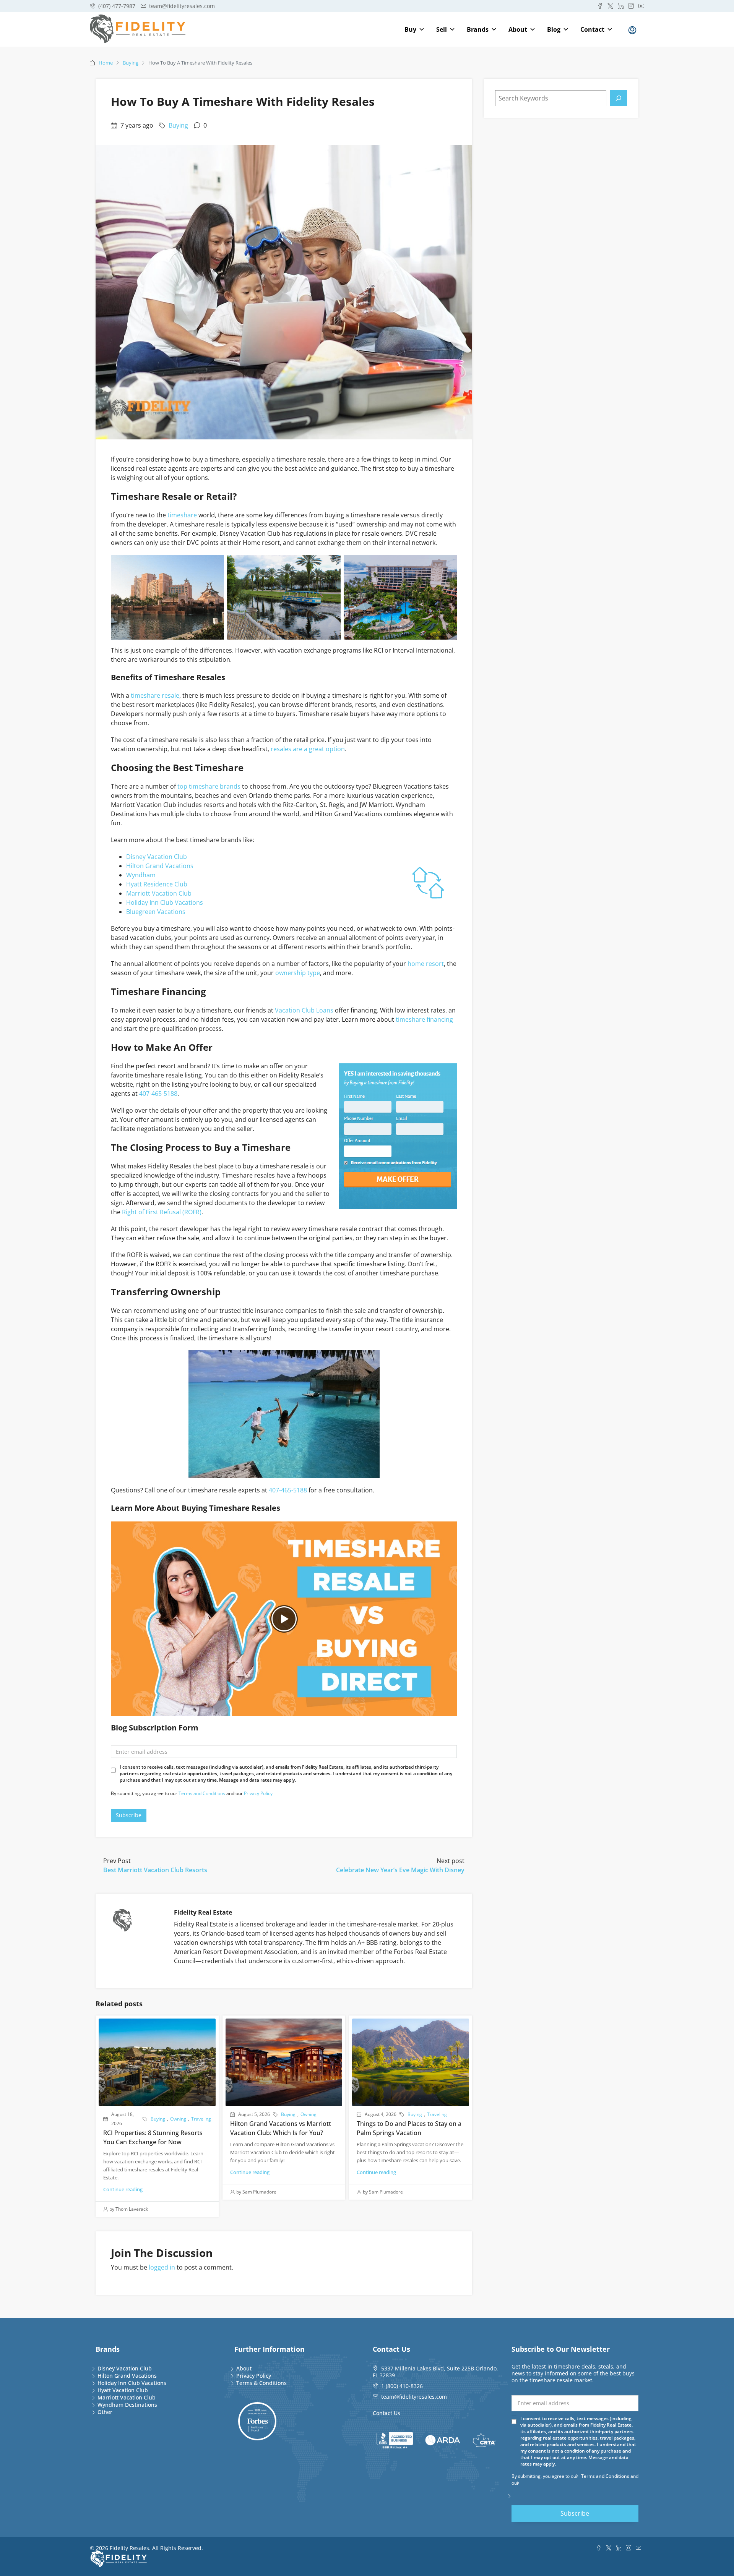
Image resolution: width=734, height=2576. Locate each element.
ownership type (298, 973)
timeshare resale (155, 695)
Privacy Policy (258, 1793)
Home (106, 63)
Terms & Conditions (261, 2383)
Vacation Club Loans (304, 1010)
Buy (410, 29)
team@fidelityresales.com (414, 2397)
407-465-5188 (158, 1094)
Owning (178, 2119)
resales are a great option (308, 749)
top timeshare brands (209, 786)
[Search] (619, 98)
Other (105, 2412)
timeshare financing (424, 1019)
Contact (592, 29)
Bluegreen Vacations (156, 912)
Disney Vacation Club (157, 857)
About (518, 29)
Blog (554, 29)
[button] (284, 1619)
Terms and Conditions (202, 1793)
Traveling (201, 2119)
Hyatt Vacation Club (123, 2390)
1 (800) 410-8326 (402, 2386)
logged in (162, 2267)
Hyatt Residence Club (157, 884)
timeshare (182, 515)
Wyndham (141, 875)
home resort (426, 964)
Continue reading (123, 2189)
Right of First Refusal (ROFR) (162, 1212)
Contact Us (386, 2413)
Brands (478, 29)
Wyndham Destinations (127, 2405)
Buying (131, 63)
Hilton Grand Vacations (160, 866)
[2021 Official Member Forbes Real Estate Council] (257, 2421)
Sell (442, 29)
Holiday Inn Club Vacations (165, 902)
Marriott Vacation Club (159, 893)
